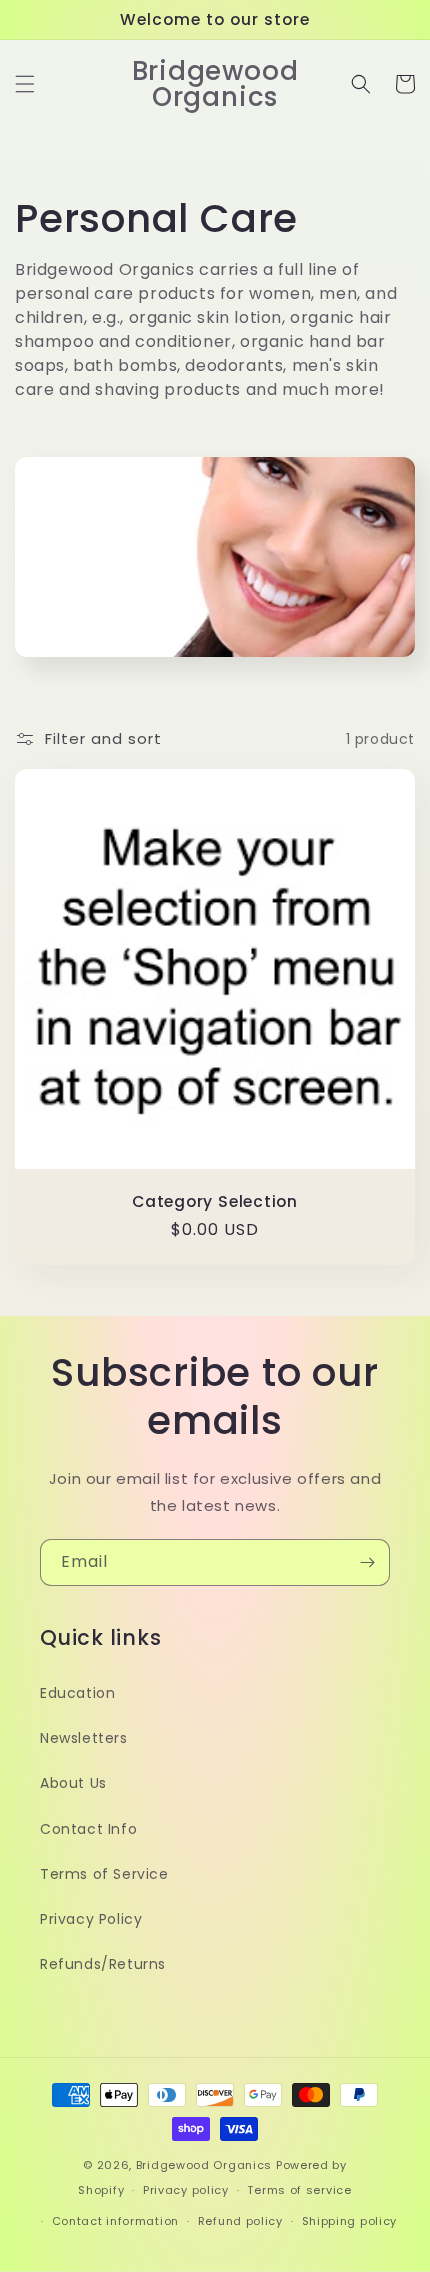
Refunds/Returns (103, 1964)
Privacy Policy (91, 1919)
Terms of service (299, 2190)
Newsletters (84, 1738)
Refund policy (240, 2221)
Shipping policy (350, 2221)
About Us (73, 1783)
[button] (25, 84)
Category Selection (215, 1201)
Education (77, 1693)
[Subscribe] (367, 1562)
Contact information (115, 2221)
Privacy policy (186, 2190)
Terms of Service (104, 1874)
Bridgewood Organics (204, 2165)
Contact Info (88, 1829)
